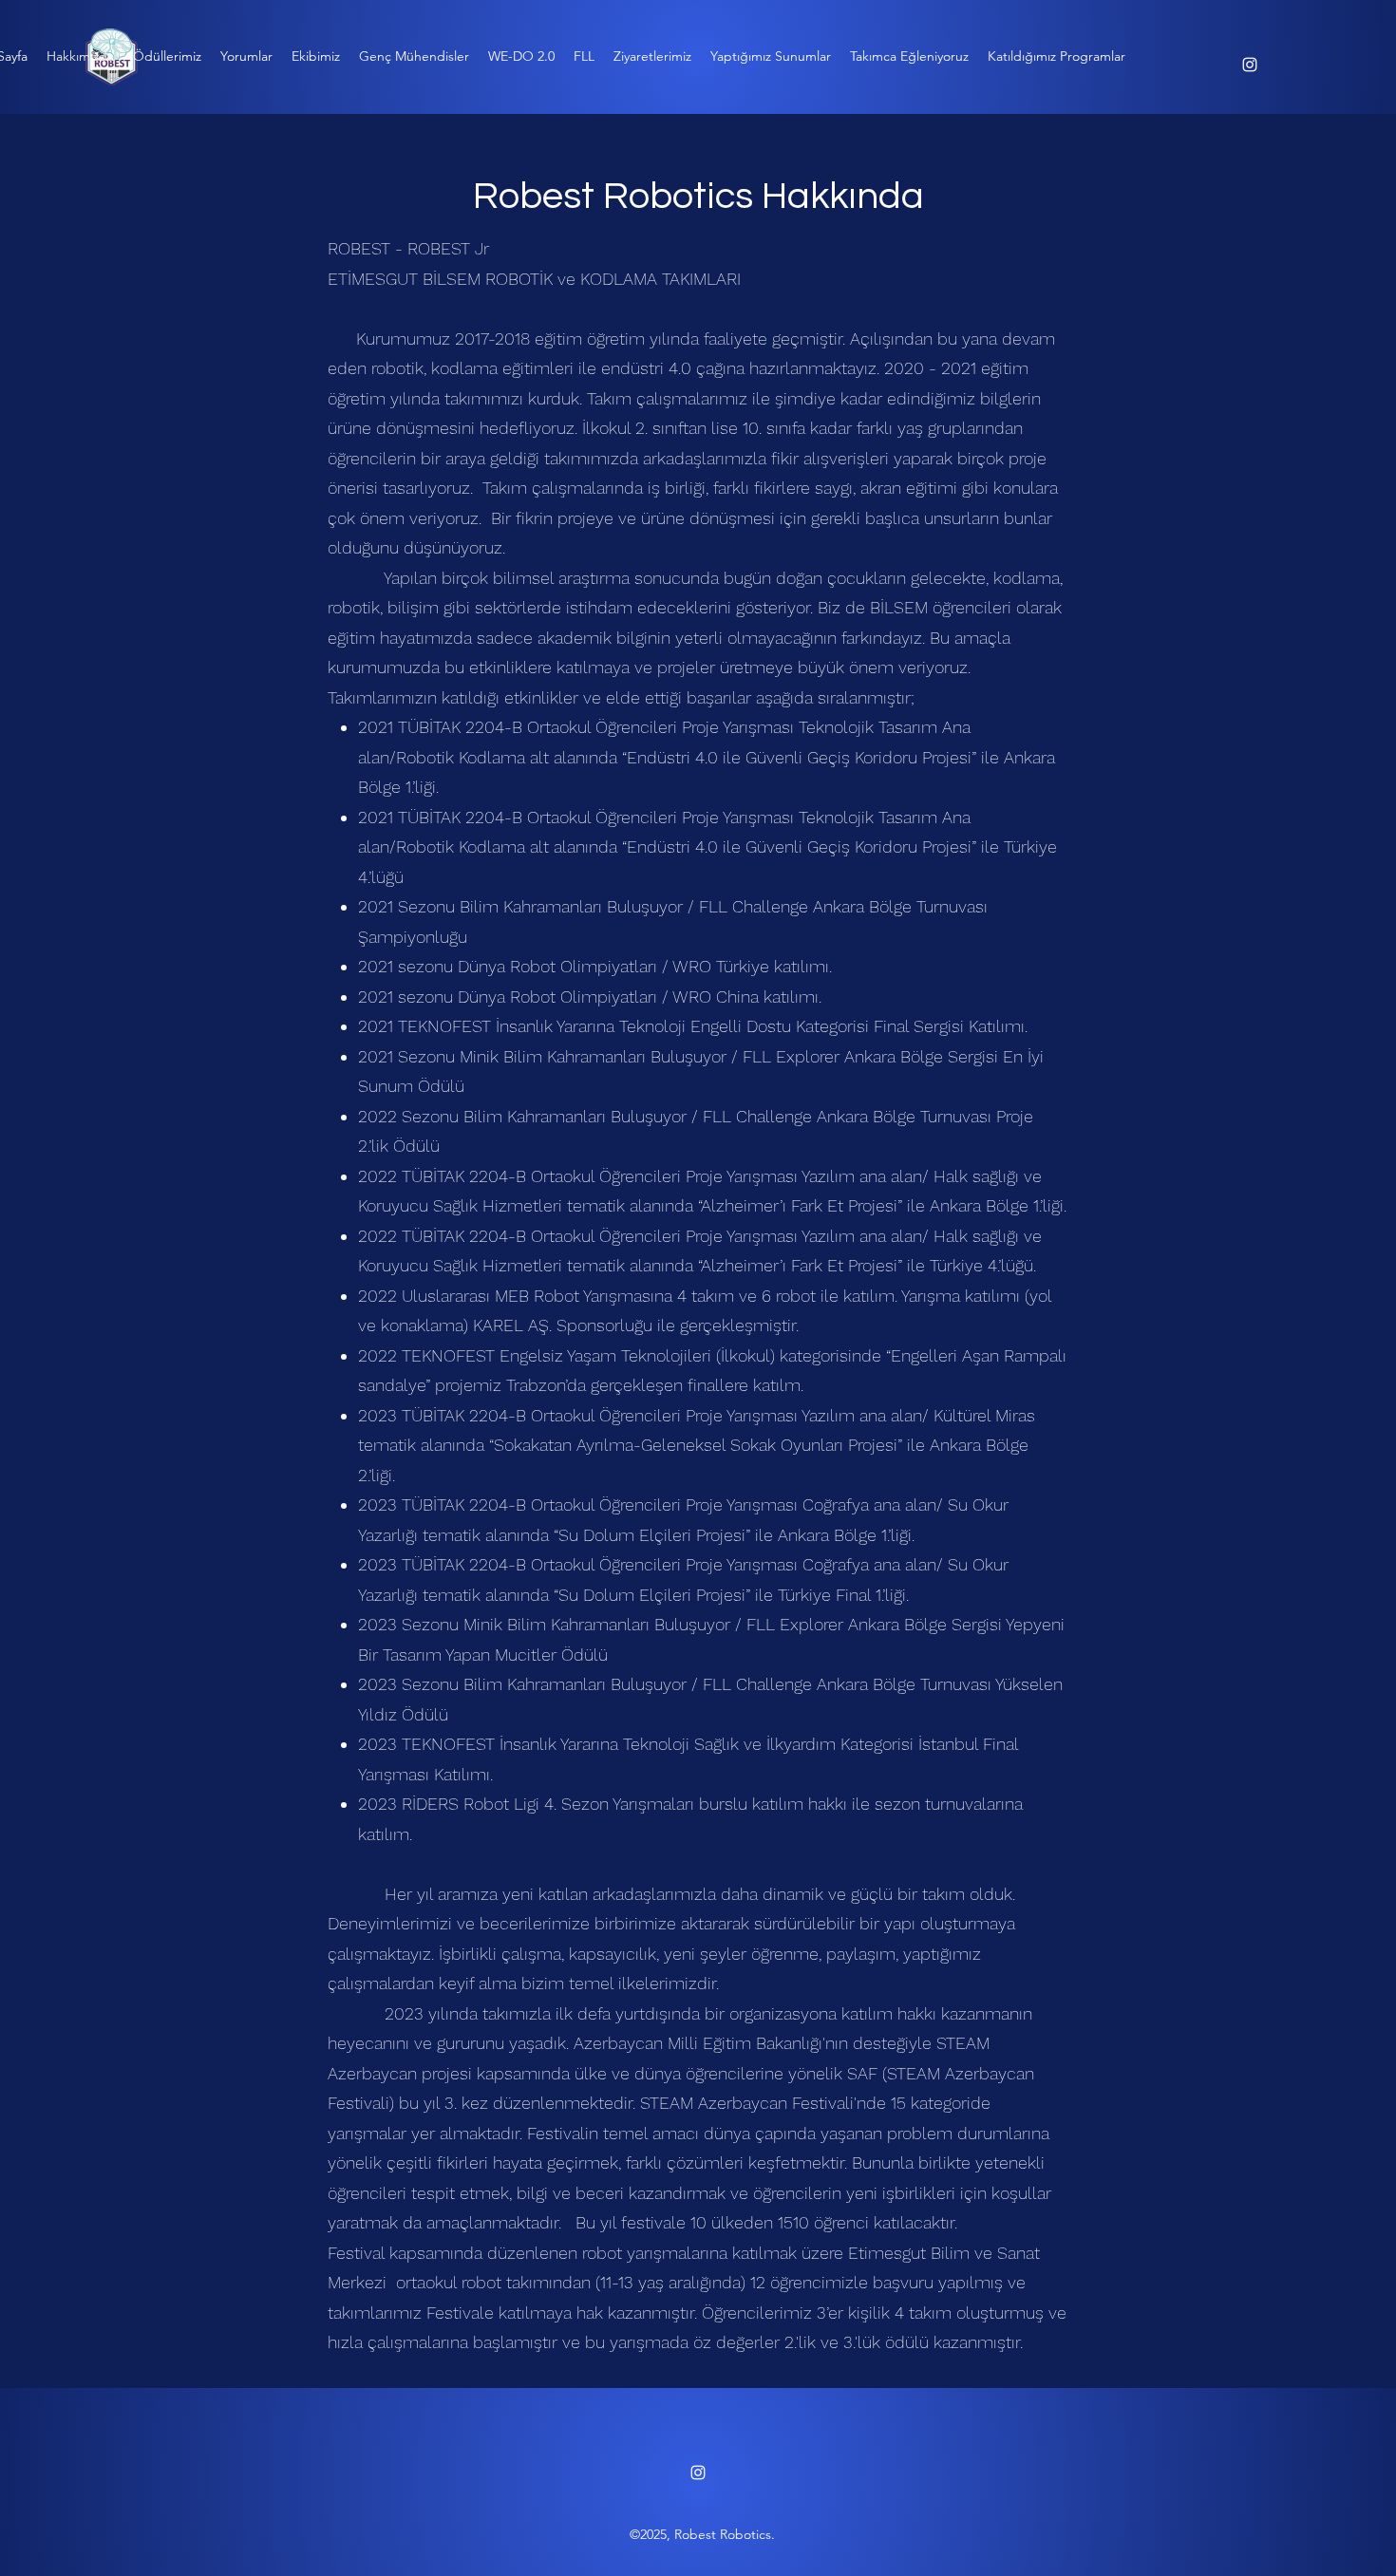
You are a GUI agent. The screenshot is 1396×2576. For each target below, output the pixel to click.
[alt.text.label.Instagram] (1250, 65)
